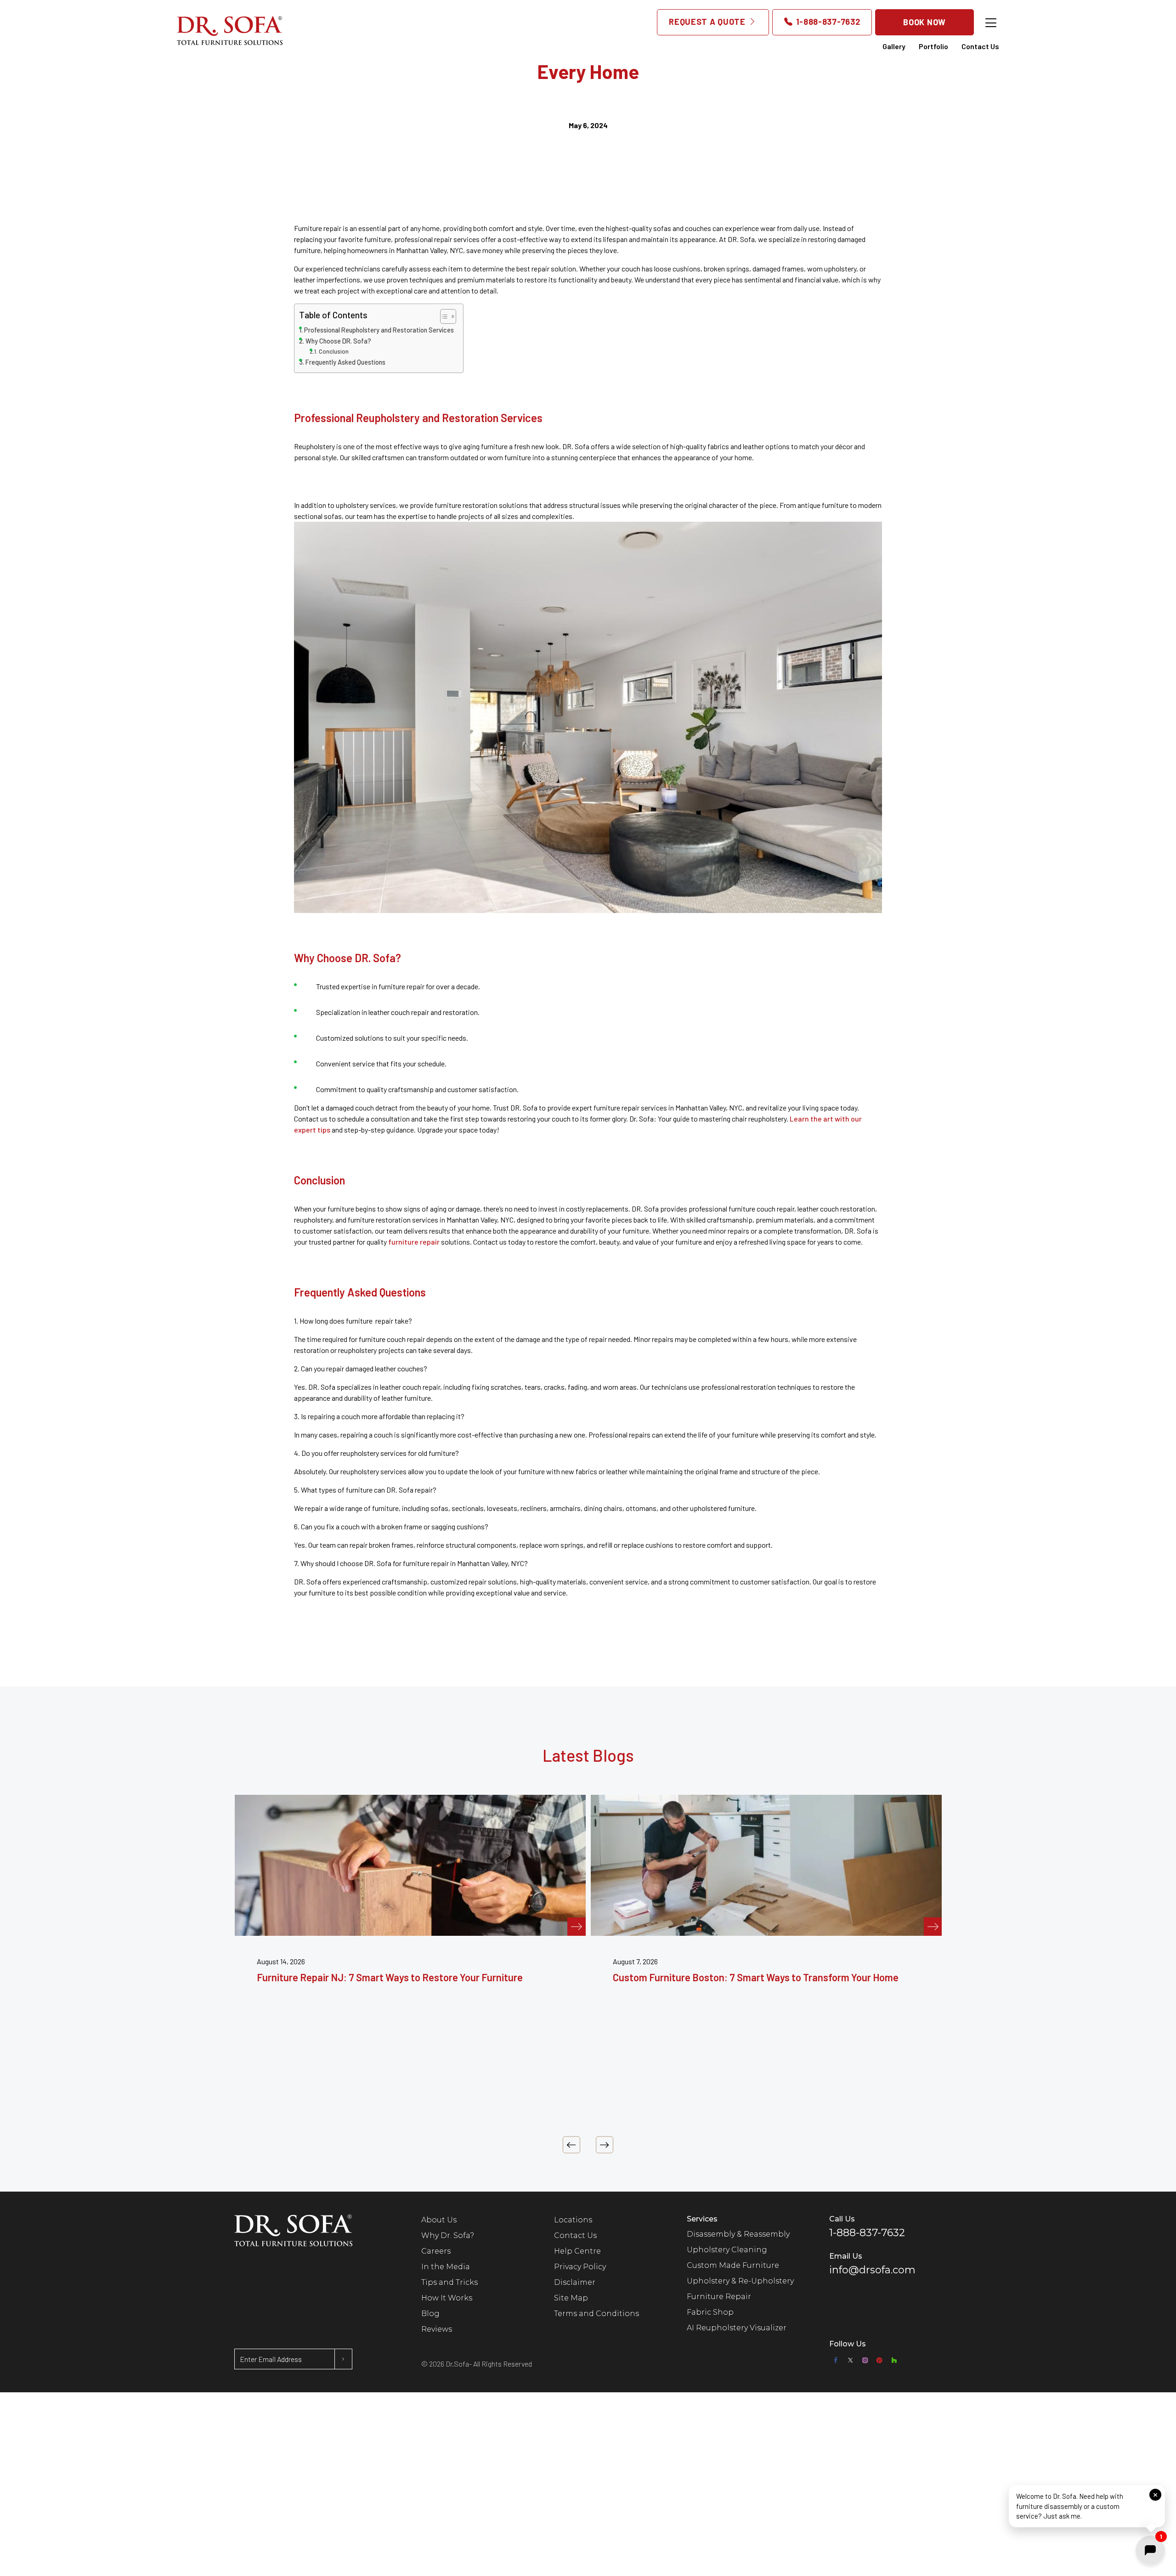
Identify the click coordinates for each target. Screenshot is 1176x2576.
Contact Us (980, 46)
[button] (1087, 2506)
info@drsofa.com (872, 2270)
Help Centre (577, 2251)
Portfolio (933, 46)
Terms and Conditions (596, 2314)
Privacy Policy (580, 2267)
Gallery (894, 46)
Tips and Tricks (449, 2282)
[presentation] (571, 2145)
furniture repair (414, 1242)
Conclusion (334, 351)
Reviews (437, 2329)
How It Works (447, 2298)
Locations (573, 2220)
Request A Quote (708, 22)
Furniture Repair (719, 2297)
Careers (436, 2251)
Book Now (924, 22)
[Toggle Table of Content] (444, 316)
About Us (439, 2220)
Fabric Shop (710, 2312)
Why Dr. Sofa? (448, 2235)
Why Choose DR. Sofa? (338, 341)
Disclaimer (575, 2282)
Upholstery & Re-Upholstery (740, 2281)
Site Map (571, 2298)
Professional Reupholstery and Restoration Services (379, 330)
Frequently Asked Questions (345, 362)
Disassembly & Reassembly (738, 2234)
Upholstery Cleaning (727, 2250)
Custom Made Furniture (733, 2265)
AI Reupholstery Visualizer (737, 2328)
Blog (430, 2314)
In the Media (446, 2267)
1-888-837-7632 (827, 22)
